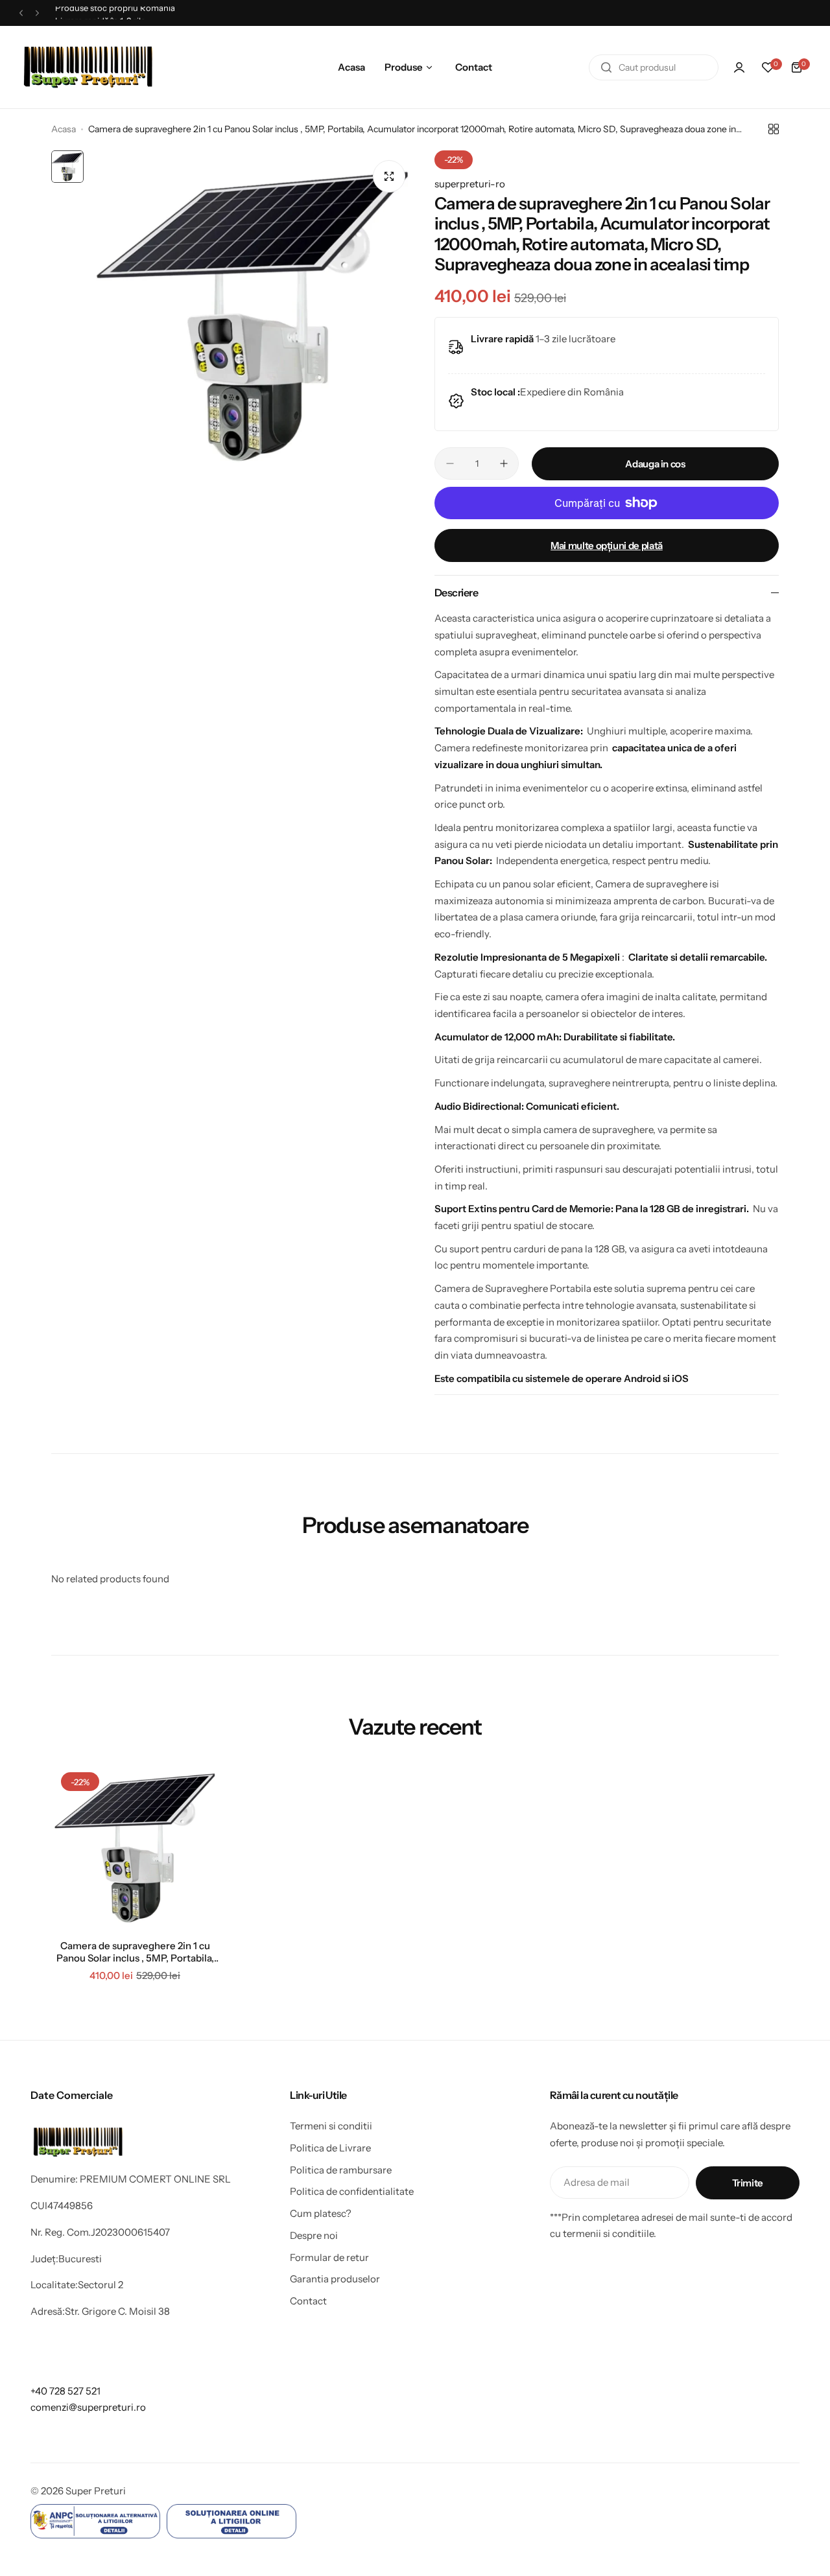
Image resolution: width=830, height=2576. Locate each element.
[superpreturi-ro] (89, 67)
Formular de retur (329, 2257)
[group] (253, 313)
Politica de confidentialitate (352, 2191)
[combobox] (654, 67)
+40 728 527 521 (65, 2391)
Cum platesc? (321, 2213)
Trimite (748, 2183)
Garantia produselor (335, 2279)
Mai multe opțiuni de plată (607, 545)
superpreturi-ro (470, 184)
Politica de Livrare (330, 2148)
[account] (739, 67)
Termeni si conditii (331, 2126)
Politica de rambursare (341, 2170)
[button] (21, 13)
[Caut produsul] (606, 67)
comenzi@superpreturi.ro (88, 2407)
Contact (308, 2301)
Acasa (64, 129)
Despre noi (314, 2235)
